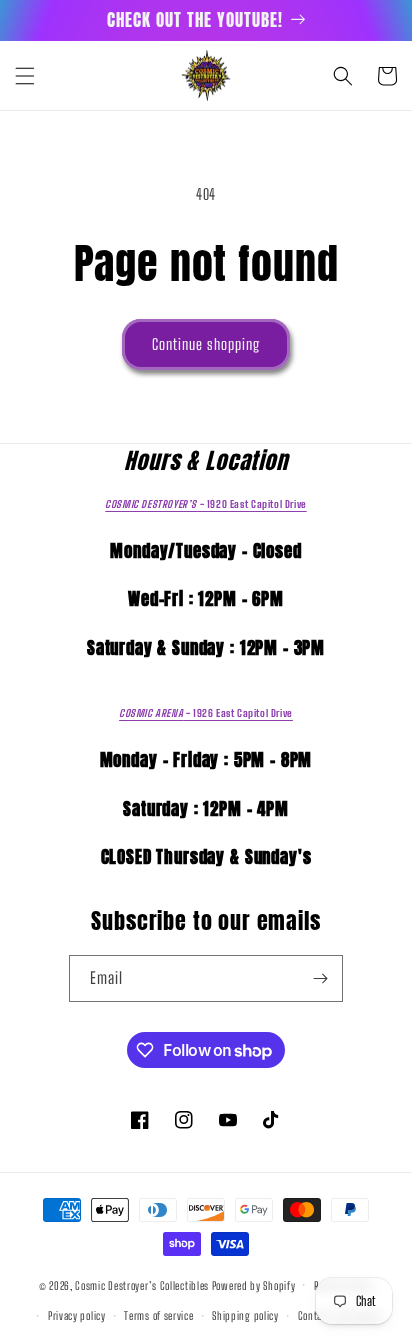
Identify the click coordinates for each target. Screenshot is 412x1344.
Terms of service (158, 1315)
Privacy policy (77, 1315)
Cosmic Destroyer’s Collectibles (143, 1284)
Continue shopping (206, 344)
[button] (25, 76)
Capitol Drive (205, 504)
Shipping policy (245, 1315)
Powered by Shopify (254, 1284)
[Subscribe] (320, 978)
